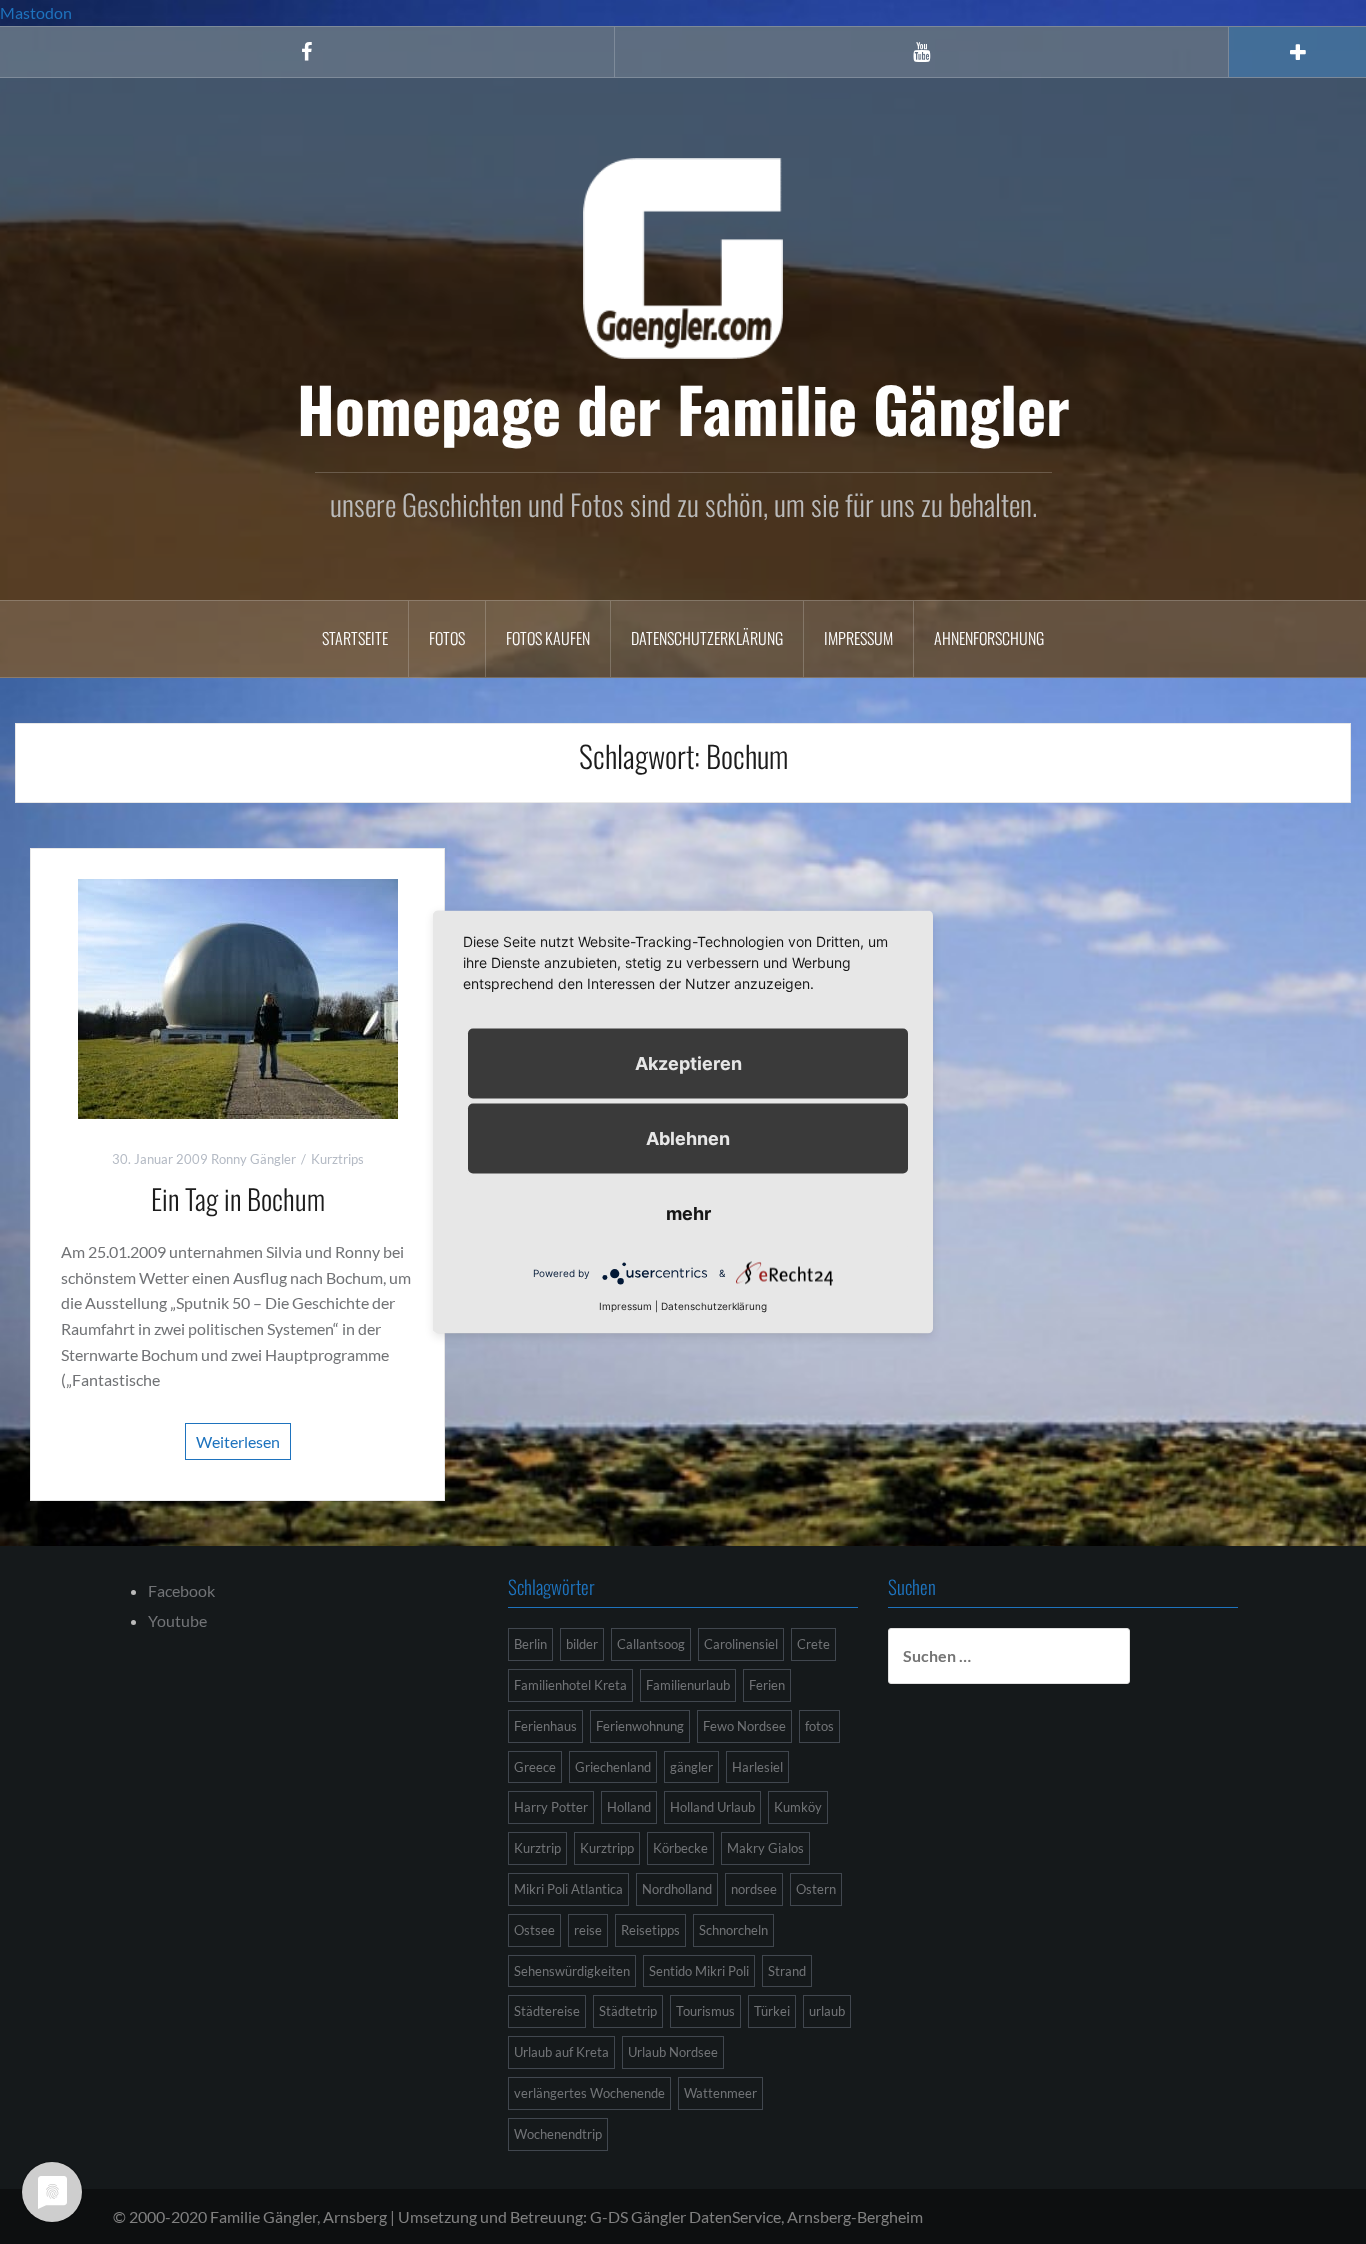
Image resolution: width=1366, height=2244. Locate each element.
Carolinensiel (741, 1644)
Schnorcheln (733, 1930)
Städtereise (547, 2011)
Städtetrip (628, 2011)
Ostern (816, 1889)
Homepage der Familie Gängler (683, 408)
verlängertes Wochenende (589, 2093)
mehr (688, 1213)
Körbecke (680, 1848)
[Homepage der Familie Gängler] (683, 255)
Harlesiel (757, 1767)
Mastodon (36, 12)
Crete (813, 1644)
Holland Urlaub (712, 1807)
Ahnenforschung (989, 638)
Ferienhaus (545, 1726)
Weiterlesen (238, 1441)
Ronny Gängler (253, 1159)
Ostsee (534, 1930)
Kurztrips (337, 1159)
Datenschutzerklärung (707, 638)
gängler (691, 1767)
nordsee (754, 1889)
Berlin (530, 1644)
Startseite (355, 638)
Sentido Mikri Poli (699, 1971)
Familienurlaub (688, 1685)
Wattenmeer (720, 2093)
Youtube (177, 1620)
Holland (629, 1807)
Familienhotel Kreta (570, 1685)
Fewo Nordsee (744, 1726)
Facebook (181, 1590)
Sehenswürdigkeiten (572, 1971)
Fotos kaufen (548, 638)
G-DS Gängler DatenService (685, 2216)
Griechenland (613, 1767)
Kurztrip (537, 1848)
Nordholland (677, 1889)
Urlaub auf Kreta (561, 2052)
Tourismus (705, 2011)
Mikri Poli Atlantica (568, 1889)
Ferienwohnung (640, 1726)
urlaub (827, 2011)
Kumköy (798, 1807)
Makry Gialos (765, 1848)
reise (588, 1930)
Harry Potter (551, 1807)
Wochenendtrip (558, 2134)
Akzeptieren (688, 1063)
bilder (582, 1644)
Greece (535, 1767)
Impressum (858, 638)
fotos (819, 1726)
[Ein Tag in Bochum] (238, 996)
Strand (787, 1971)
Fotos (447, 638)
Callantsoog (651, 1644)
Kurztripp (607, 1848)
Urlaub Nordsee (673, 2052)
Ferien (767, 1685)
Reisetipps (650, 1930)
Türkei (772, 2011)
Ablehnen (688, 1138)
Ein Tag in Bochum (238, 1198)
